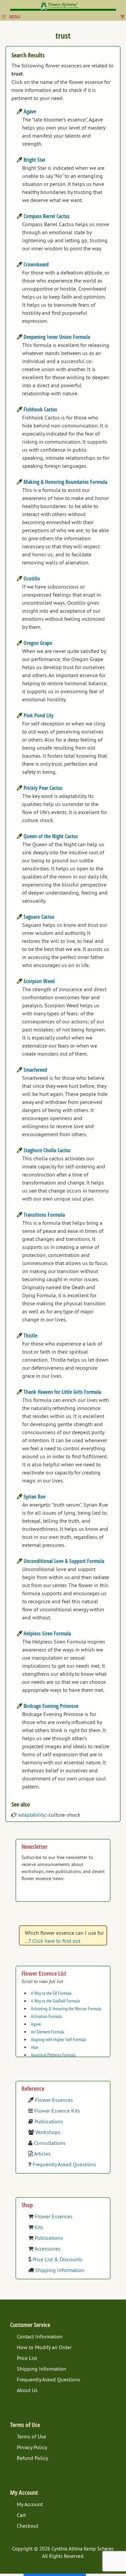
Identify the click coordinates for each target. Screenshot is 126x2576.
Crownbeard (36, 264)
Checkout (28, 2526)
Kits (39, 2227)
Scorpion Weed (39, 981)
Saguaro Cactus (39, 917)
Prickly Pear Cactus (43, 788)
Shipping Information (60, 2270)
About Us (27, 2390)
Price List (27, 2358)
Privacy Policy (32, 2447)
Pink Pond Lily (38, 715)
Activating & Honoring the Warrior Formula (66, 2009)
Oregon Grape (38, 643)
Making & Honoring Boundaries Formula (65, 482)
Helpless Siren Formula (47, 1633)
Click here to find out (56, 1941)
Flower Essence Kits (57, 2111)
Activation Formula (46, 2016)
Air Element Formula (48, 2032)
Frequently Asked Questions (64, 2164)
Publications (49, 2121)
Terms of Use (31, 2436)
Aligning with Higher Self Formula (59, 2039)
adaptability (32, 1815)
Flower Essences (54, 2100)
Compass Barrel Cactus (47, 216)
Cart (21, 2515)
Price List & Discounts (57, 2259)
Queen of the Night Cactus (51, 836)
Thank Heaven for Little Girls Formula (62, 1392)
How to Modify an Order (44, 2347)
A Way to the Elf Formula (51, 1993)
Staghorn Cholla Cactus (47, 1150)
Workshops (48, 2132)
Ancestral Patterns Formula (53, 2055)
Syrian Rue (34, 1497)
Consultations (50, 2143)
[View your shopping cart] (122, 17)
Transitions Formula (44, 1215)
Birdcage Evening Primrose (51, 1706)
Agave (30, 111)
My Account (30, 2504)
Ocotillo (32, 578)
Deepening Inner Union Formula (57, 337)
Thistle (30, 1335)
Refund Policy (32, 2458)
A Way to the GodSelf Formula (55, 2001)
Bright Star (34, 160)
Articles (42, 2154)
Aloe (35, 2047)
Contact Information (40, 2336)
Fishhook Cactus (40, 409)
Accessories (47, 2249)
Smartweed (35, 1070)
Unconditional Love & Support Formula (64, 1561)
